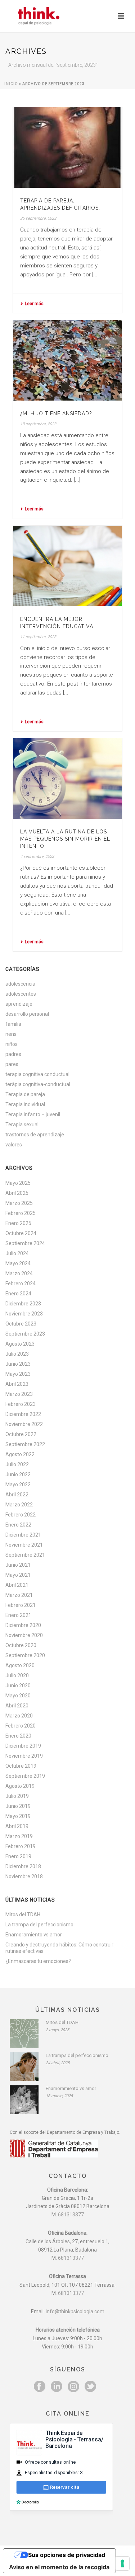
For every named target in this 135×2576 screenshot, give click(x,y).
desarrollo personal (27, 1014)
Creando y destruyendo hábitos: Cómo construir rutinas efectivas (59, 1948)
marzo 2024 (19, 1273)
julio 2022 (17, 1464)
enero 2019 (18, 1856)
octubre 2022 (21, 1434)
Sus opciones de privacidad (67, 2555)
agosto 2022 (20, 1454)
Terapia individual (25, 1104)
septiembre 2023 (25, 1334)
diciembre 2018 (23, 1866)
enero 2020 (18, 1736)
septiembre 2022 (25, 1444)
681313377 (71, 2215)
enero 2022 (18, 1525)
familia (13, 1024)
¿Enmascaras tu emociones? (38, 1961)
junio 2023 (18, 1364)
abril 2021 (17, 1585)
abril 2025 (17, 1193)
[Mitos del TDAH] (24, 2034)
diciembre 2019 (23, 1746)
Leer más (34, 304)
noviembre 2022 (24, 1424)
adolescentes (21, 994)
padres (13, 1054)
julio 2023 (17, 1354)
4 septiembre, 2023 (37, 857)
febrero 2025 (21, 1213)
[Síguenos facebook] (40, 2387)
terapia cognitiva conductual (37, 1074)
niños (12, 1044)
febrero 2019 (21, 1846)
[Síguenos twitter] (90, 2387)
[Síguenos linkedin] (57, 2387)
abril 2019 (17, 1826)
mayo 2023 (18, 1374)
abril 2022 (17, 1495)
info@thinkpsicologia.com (75, 2311)
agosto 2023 (20, 1344)
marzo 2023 (19, 1394)
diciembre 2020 (23, 1625)
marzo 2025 (19, 1203)
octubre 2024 (21, 1233)
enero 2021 (18, 1615)
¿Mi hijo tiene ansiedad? (56, 413)
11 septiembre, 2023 (38, 637)
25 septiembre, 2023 (38, 218)
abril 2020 (17, 1706)
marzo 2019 (19, 1836)
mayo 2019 (18, 1816)
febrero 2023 (21, 1404)
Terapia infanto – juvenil (33, 1114)
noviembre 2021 (24, 1545)
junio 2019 (18, 1806)
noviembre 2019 (24, 1756)
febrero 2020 (21, 1726)
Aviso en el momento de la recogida (59, 2567)
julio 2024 (17, 1253)
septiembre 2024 (25, 1243)
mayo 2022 (18, 1485)
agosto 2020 (20, 1665)
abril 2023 (17, 1384)
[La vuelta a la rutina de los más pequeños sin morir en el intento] (67, 779)
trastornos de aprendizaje (35, 1135)
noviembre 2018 (24, 1876)
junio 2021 (18, 1565)
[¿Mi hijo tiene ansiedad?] (67, 360)
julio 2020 (17, 1675)
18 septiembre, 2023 (38, 424)
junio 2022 (18, 1474)
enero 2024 (18, 1294)
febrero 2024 (21, 1284)
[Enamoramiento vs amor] (24, 2100)
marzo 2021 (19, 1595)
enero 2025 (18, 1223)
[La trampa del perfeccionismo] (24, 2067)
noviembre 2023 (24, 1314)
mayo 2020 (18, 1696)
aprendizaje (19, 1004)
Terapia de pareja (25, 1094)
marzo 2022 (19, 1505)
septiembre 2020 (25, 1655)
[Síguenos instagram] (73, 2387)
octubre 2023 (21, 1324)
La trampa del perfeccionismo (39, 1925)
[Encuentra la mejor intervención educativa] (67, 566)
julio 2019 (17, 1796)
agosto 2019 (20, 1786)
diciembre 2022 (23, 1414)
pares (12, 1064)
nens (11, 1034)
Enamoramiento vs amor (34, 1935)
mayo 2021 (18, 1575)
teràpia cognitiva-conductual (38, 1084)
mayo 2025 (18, 1183)
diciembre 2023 (23, 1304)
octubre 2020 (21, 1645)
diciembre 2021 (23, 1535)
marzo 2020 (19, 1716)
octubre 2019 (21, 1766)
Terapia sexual (22, 1125)
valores (14, 1145)
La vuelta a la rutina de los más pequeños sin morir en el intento (65, 839)
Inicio (11, 84)
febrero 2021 (21, 1605)
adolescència (20, 984)
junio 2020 (18, 1686)
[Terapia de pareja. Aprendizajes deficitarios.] (67, 148)
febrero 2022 (21, 1515)
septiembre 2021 (25, 1555)
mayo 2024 (18, 1263)
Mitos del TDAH (23, 1915)
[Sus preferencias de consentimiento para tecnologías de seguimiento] (122, 2563)
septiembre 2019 (25, 1776)
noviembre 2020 (24, 1635)
